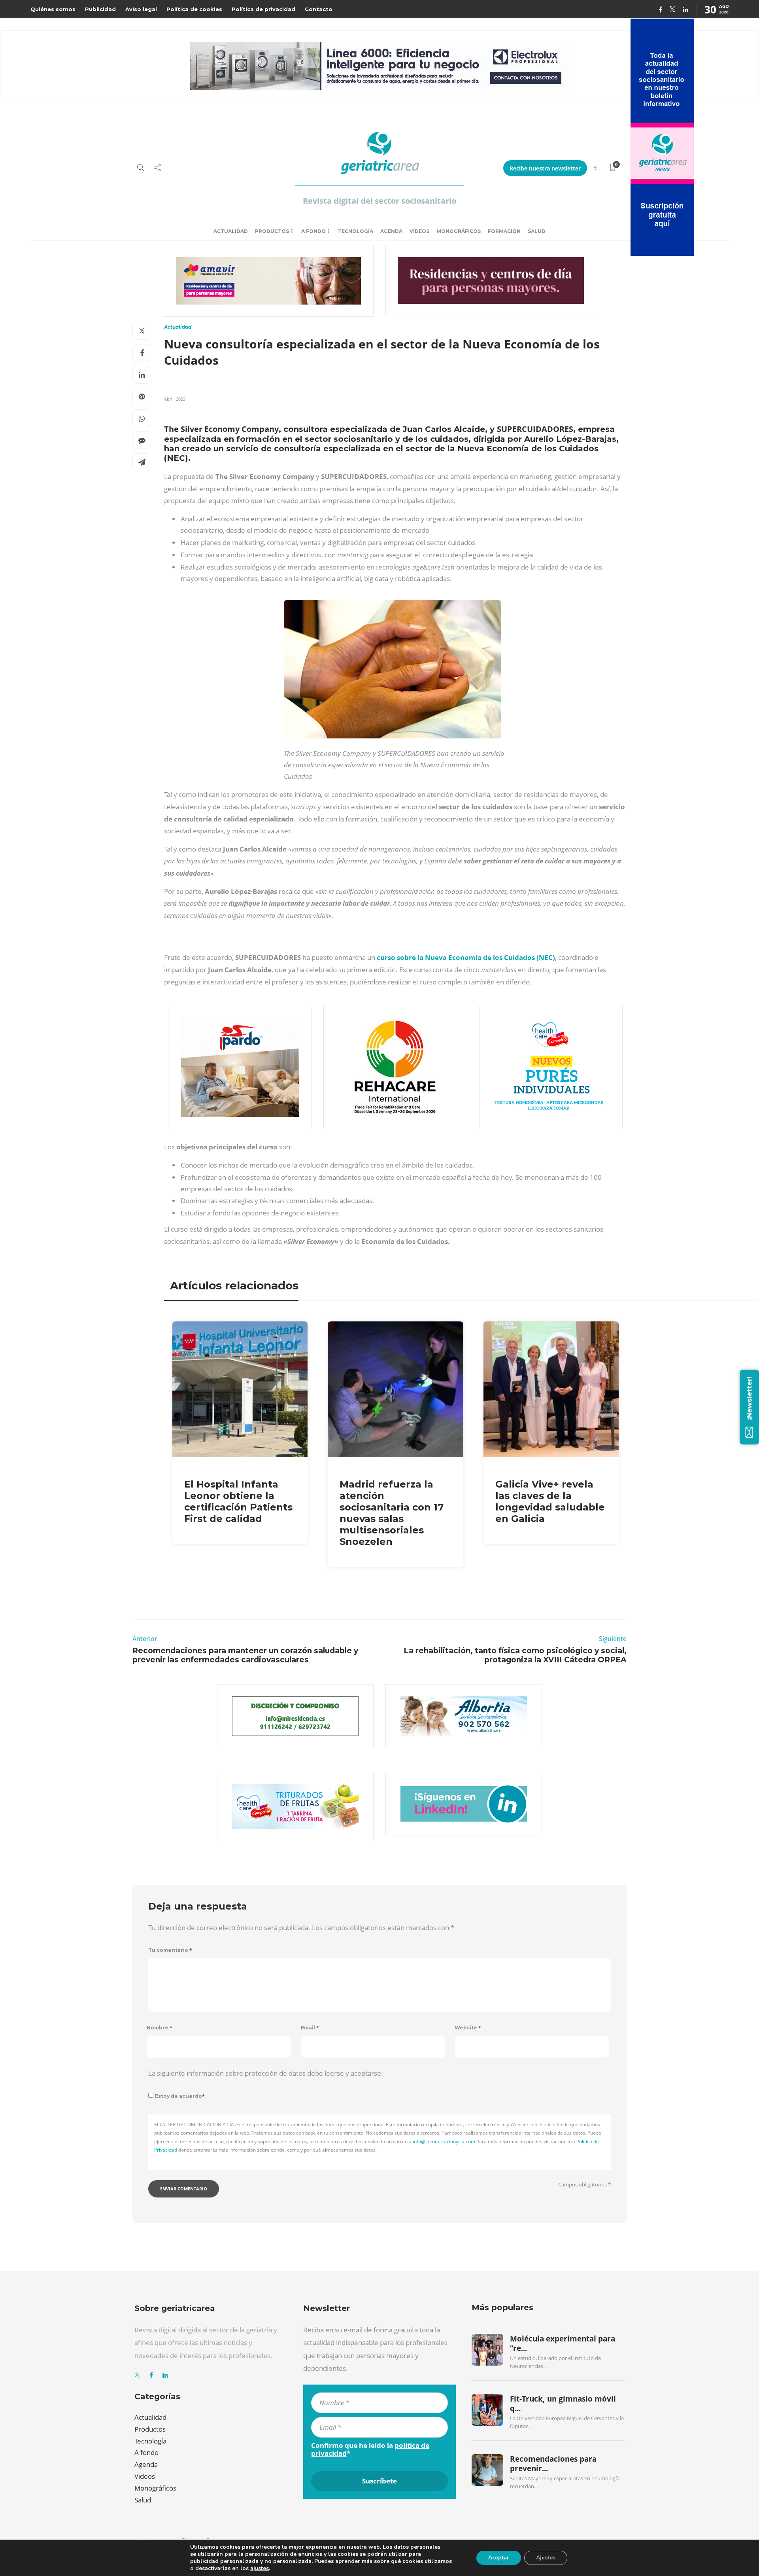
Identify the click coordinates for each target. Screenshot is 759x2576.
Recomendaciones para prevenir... (553, 2464)
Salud (537, 231)
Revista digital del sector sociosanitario (379, 201)
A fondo (313, 231)
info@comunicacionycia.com (444, 2142)
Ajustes (546, 2558)
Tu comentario (170, 1950)
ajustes (260, 2568)
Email (310, 2028)
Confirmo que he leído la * (370, 2449)
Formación (504, 231)
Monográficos (459, 231)
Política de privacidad (263, 9)
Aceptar (499, 2558)
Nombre (160, 2028)
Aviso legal (141, 9)
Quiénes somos (53, 9)
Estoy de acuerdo (180, 2096)
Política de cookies (194, 9)
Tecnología (356, 231)
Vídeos (419, 231)
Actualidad (231, 231)
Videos (145, 2476)
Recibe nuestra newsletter (545, 168)
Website (468, 2028)
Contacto (319, 9)
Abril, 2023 (175, 399)
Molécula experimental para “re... (563, 2343)
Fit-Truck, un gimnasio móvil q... (563, 2404)
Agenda (391, 231)
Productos (272, 231)
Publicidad (100, 9)
